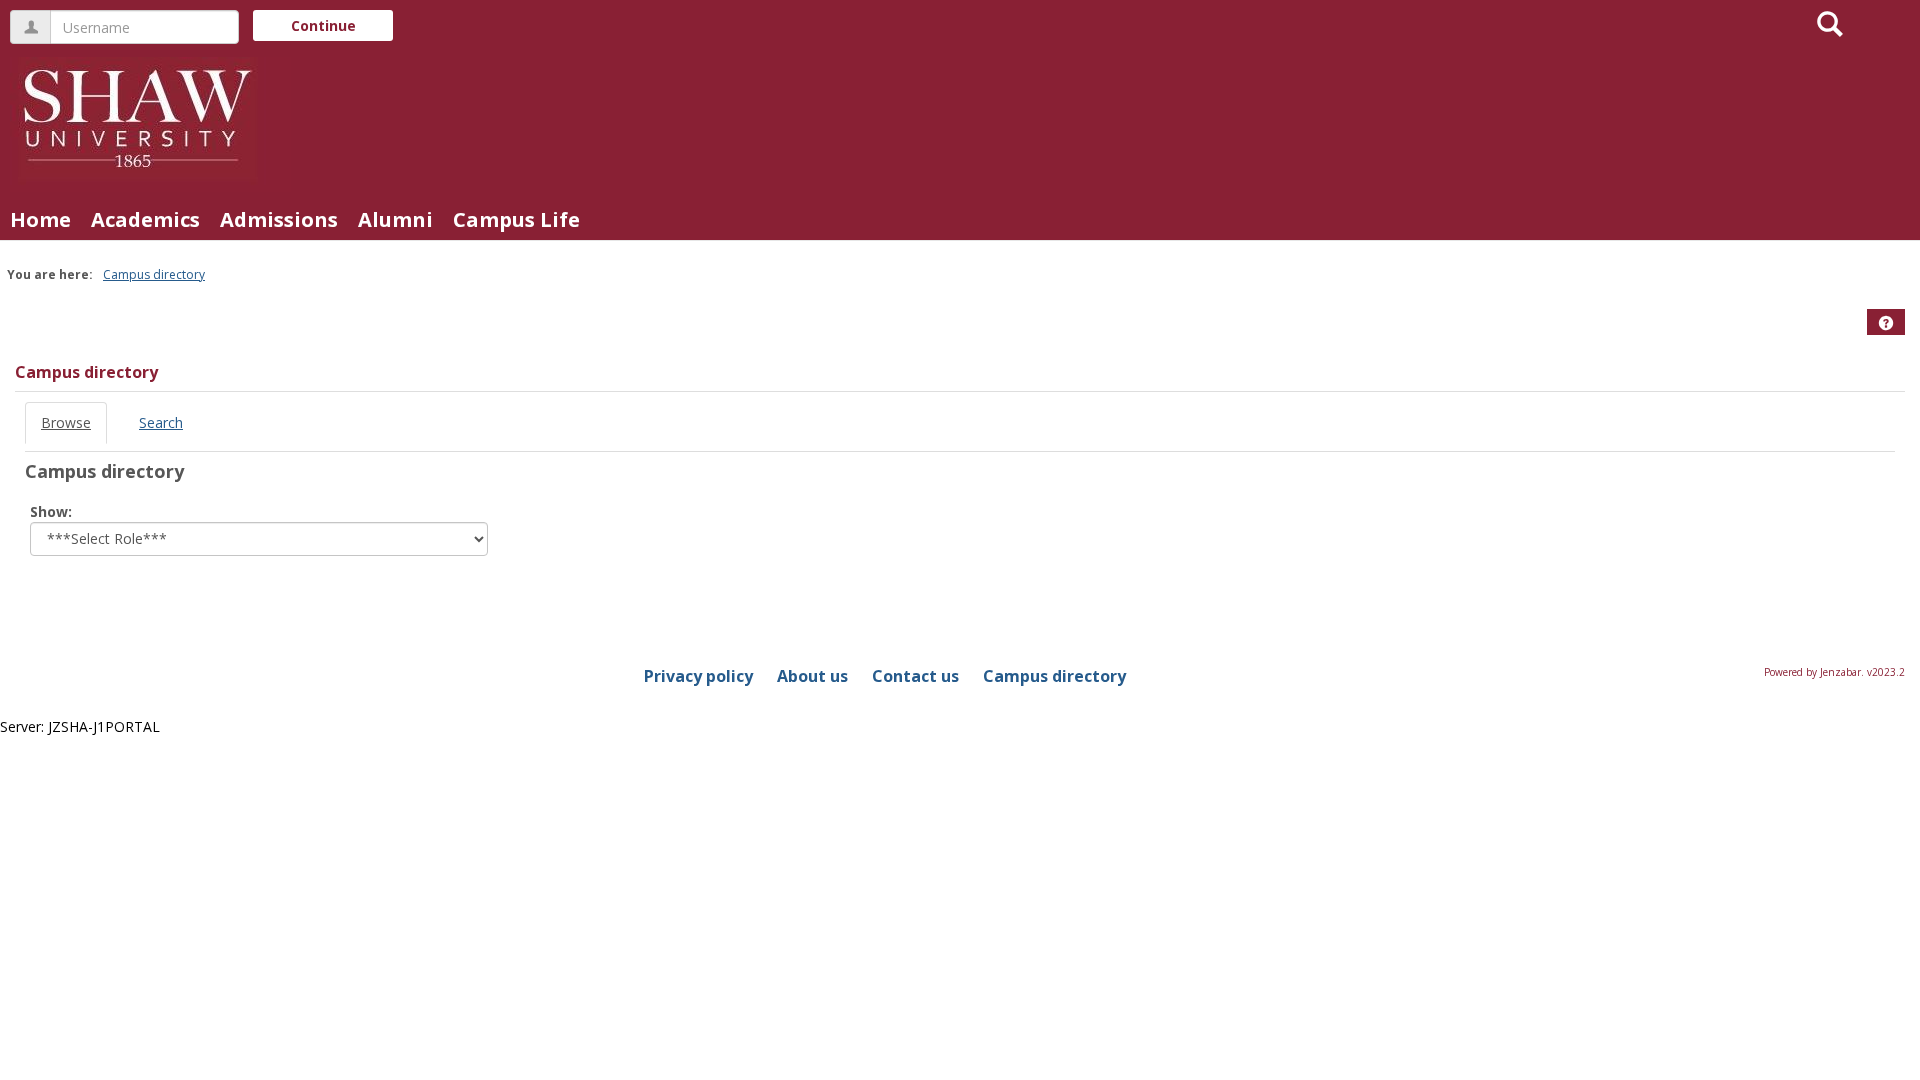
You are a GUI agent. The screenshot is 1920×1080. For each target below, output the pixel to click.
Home (40, 219)
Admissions (279, 219)
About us (812, 676)
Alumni (395, 219)
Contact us (915, 676)
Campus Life (516, 219)
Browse (66, 422)
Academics (145, 219)
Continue (323, 25)
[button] (1886, 323)
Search (161, 422)
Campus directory (154, 274)
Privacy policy (698, 676)
